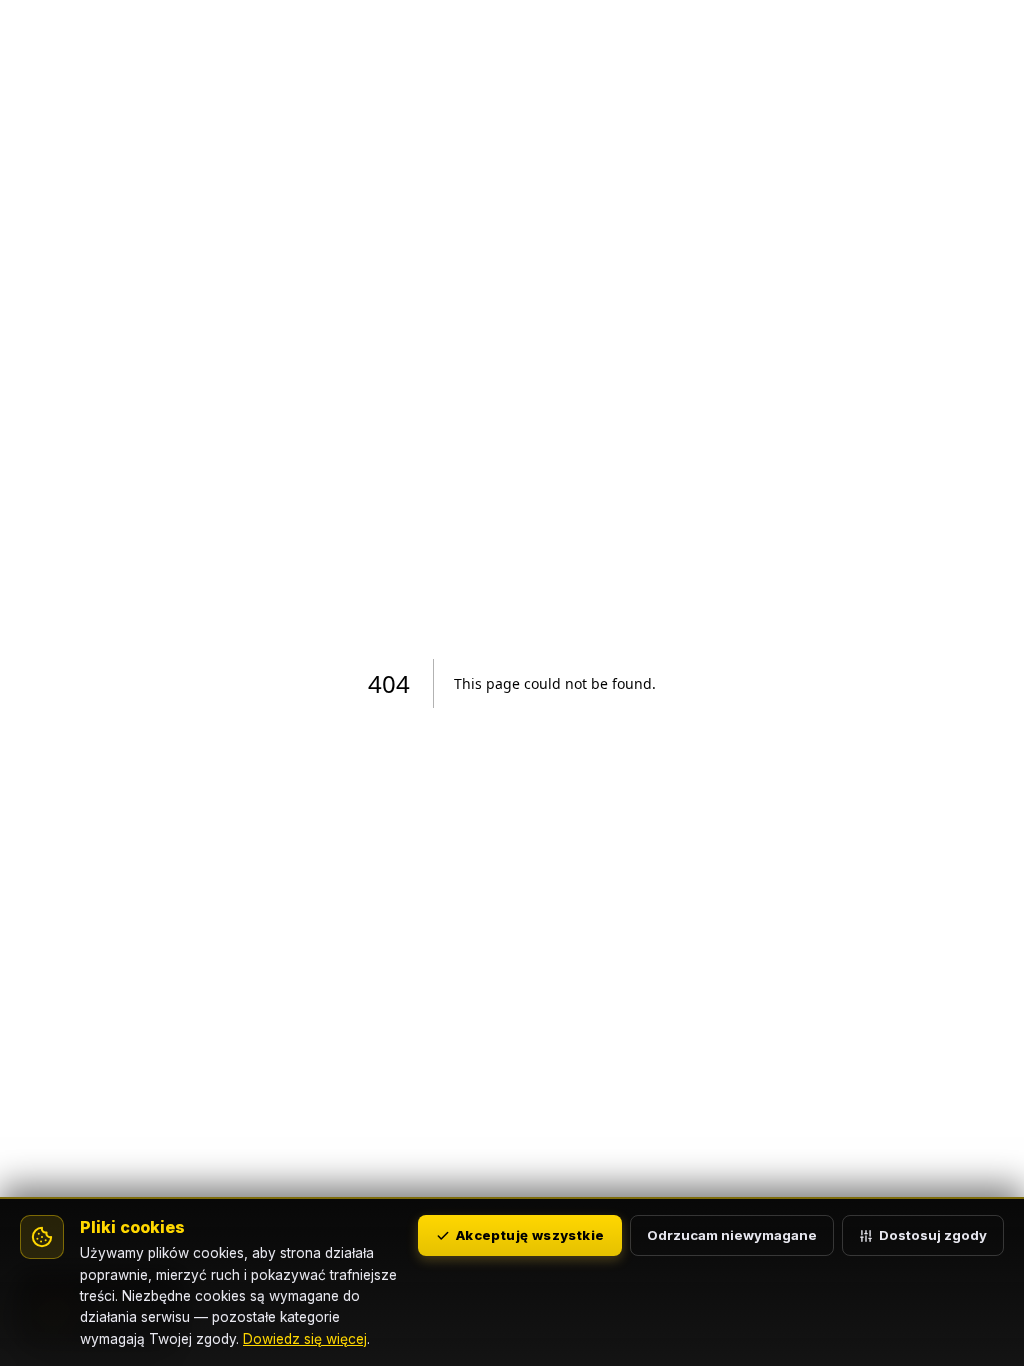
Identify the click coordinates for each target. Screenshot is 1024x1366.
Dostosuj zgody (933, 1235)
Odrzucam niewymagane (732, 1235)
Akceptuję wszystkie (530, 1235)
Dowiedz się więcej (305, 1339)
